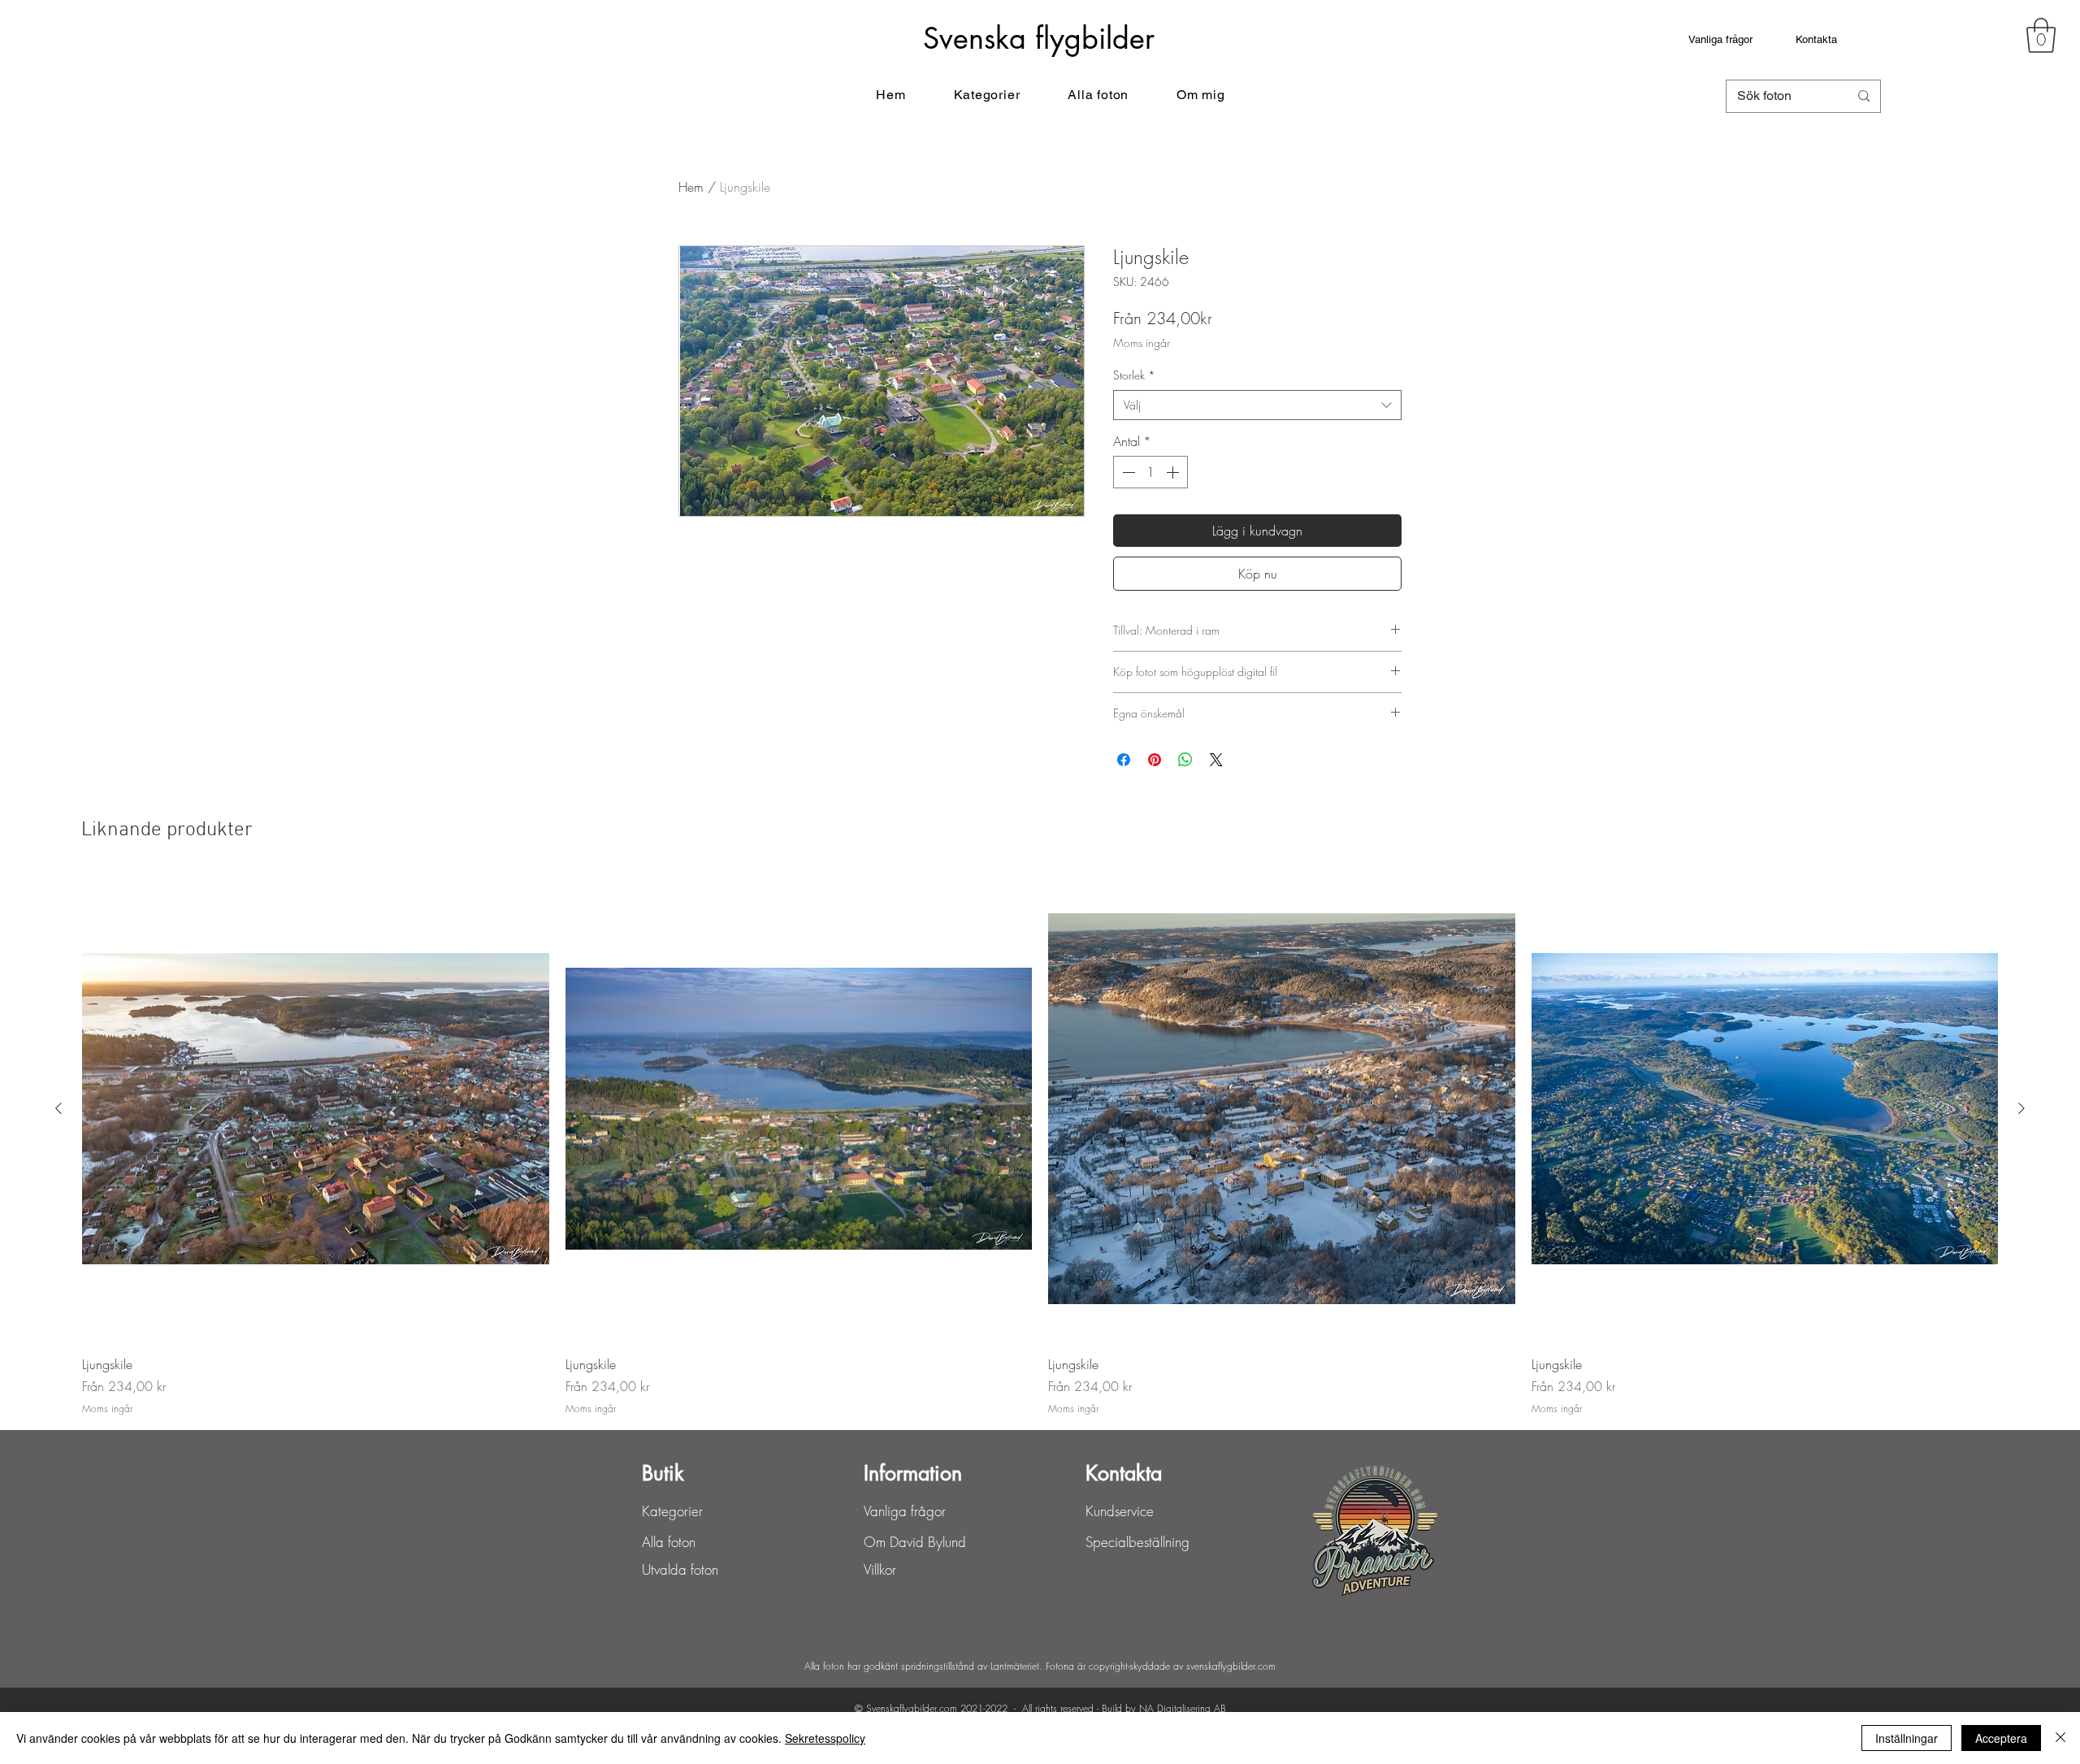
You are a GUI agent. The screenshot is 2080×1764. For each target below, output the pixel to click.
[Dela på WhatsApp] (1185, 760)
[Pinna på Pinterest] (1155, 760)
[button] (2041, 35)
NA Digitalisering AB (1183, 1708)
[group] (1040, 1146)
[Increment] (1174, 472)
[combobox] (1257, 405)
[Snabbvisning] (316, 1109)
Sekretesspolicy (825, 1738)
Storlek (1134, 375)
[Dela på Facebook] (1124, 760)
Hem (691, 187)
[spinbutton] (1150, 472)
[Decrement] (1127, 472)
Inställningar (1907, 1738)
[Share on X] (1216, 760)
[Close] (2060, 1738)
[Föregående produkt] (58, 1108)
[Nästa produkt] (2021, 1108)
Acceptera (2001, 1738)
